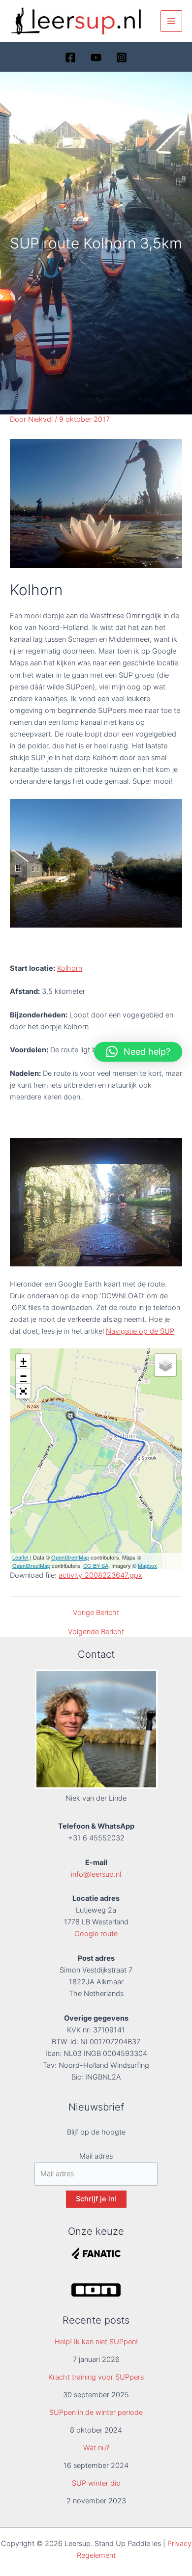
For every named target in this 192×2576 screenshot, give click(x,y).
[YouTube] (96, 57)
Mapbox (147, 1565)
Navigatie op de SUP (140, 1331)
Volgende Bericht (96, 1632)
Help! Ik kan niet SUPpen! (96, 2342)
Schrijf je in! (96, 2199)
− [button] (23, 1376)
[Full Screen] (23, 1391)
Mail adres (96, 2156)
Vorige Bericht (96, 1613)
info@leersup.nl (96, 1874)
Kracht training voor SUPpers (96, 2377)
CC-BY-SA (96, 1565)
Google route (96, 1934)
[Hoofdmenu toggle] (171, 21)
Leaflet (20, 1557)
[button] (138, 1052)
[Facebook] (70, 57)
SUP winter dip (96, 2483)
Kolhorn (70, 968)
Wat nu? (96, 2448)
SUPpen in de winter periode (96, 2412)
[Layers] (165, 1365)
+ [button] (23, 1361)
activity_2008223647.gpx (100, 1575)
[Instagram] (122, 57)
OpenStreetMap (70, 1557)
